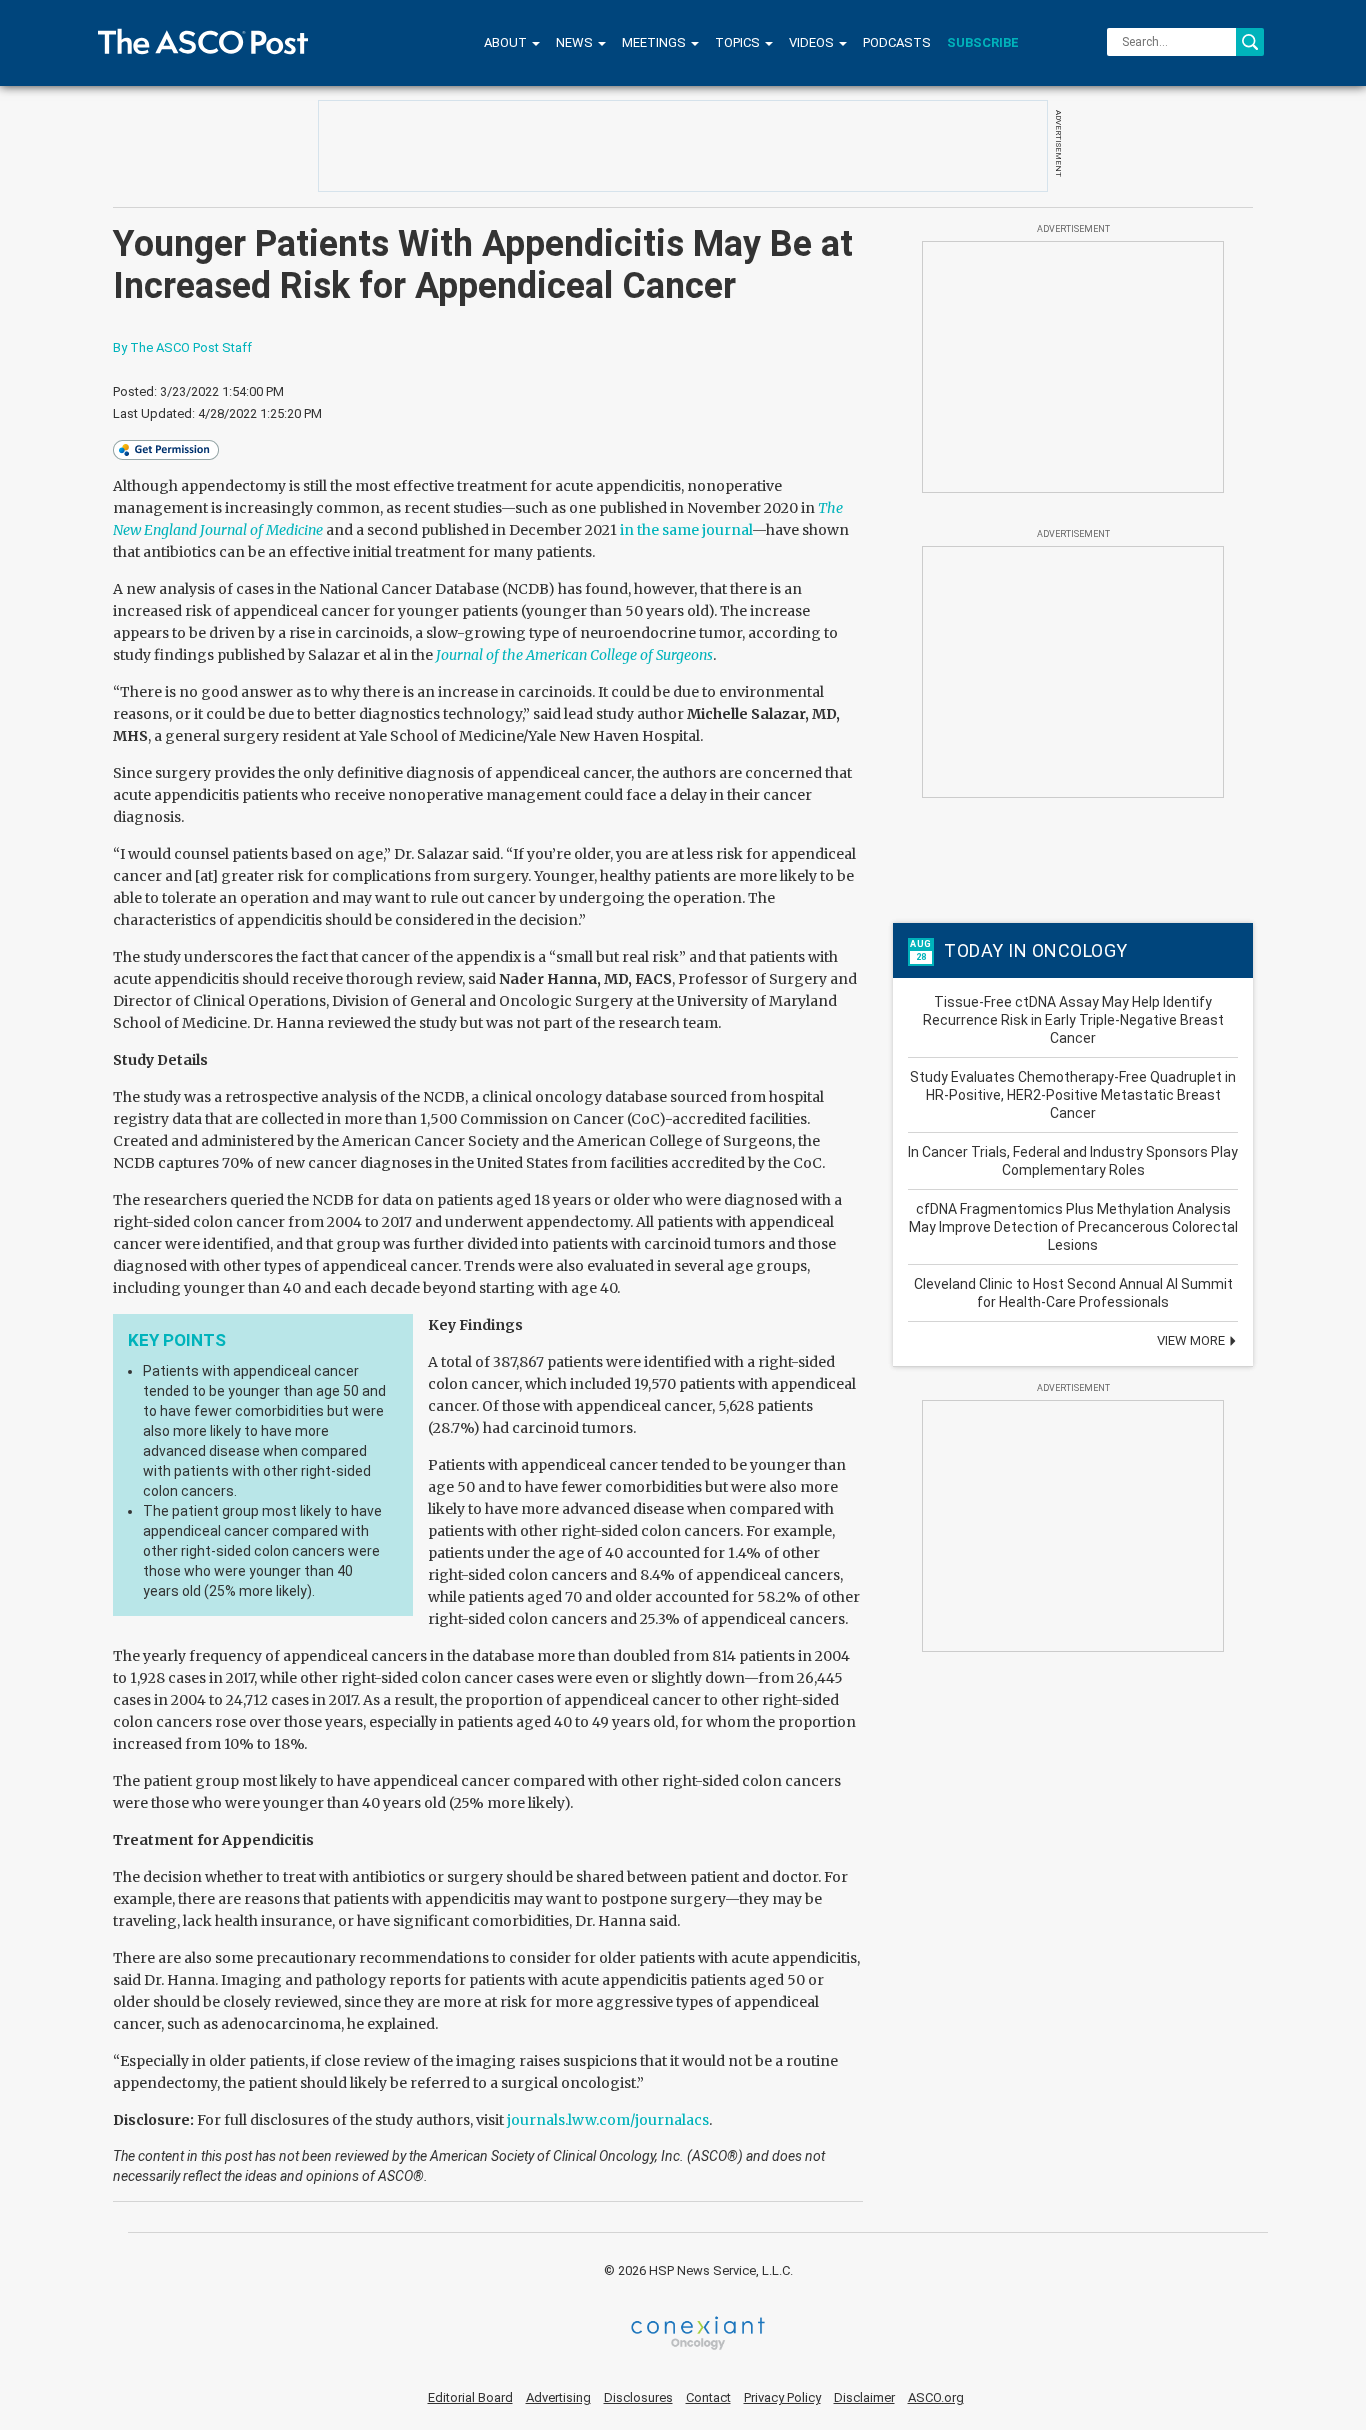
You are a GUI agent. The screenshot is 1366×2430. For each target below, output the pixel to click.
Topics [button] (739, 42)
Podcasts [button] (897, 42)
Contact (708, 2397)
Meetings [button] (655, 42)
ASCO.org (936, 2397)
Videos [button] (813, 42)
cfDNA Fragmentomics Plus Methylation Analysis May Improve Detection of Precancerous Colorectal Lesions (1073, 1227)
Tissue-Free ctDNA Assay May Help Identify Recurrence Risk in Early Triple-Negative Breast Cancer (1073, 1020)
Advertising (558, 2397)
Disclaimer (864, 2397)
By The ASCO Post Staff (182, 347)
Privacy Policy (782, 2397)
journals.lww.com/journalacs (608, 2120)
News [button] (576, 42)
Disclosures (638, 2397)
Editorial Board (470, 2397)
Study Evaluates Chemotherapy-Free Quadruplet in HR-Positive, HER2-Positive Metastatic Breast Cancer (1073, 1095)
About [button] (507, 42)
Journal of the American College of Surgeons (574, 655)
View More (1192, 1340)
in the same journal (686, 530)
